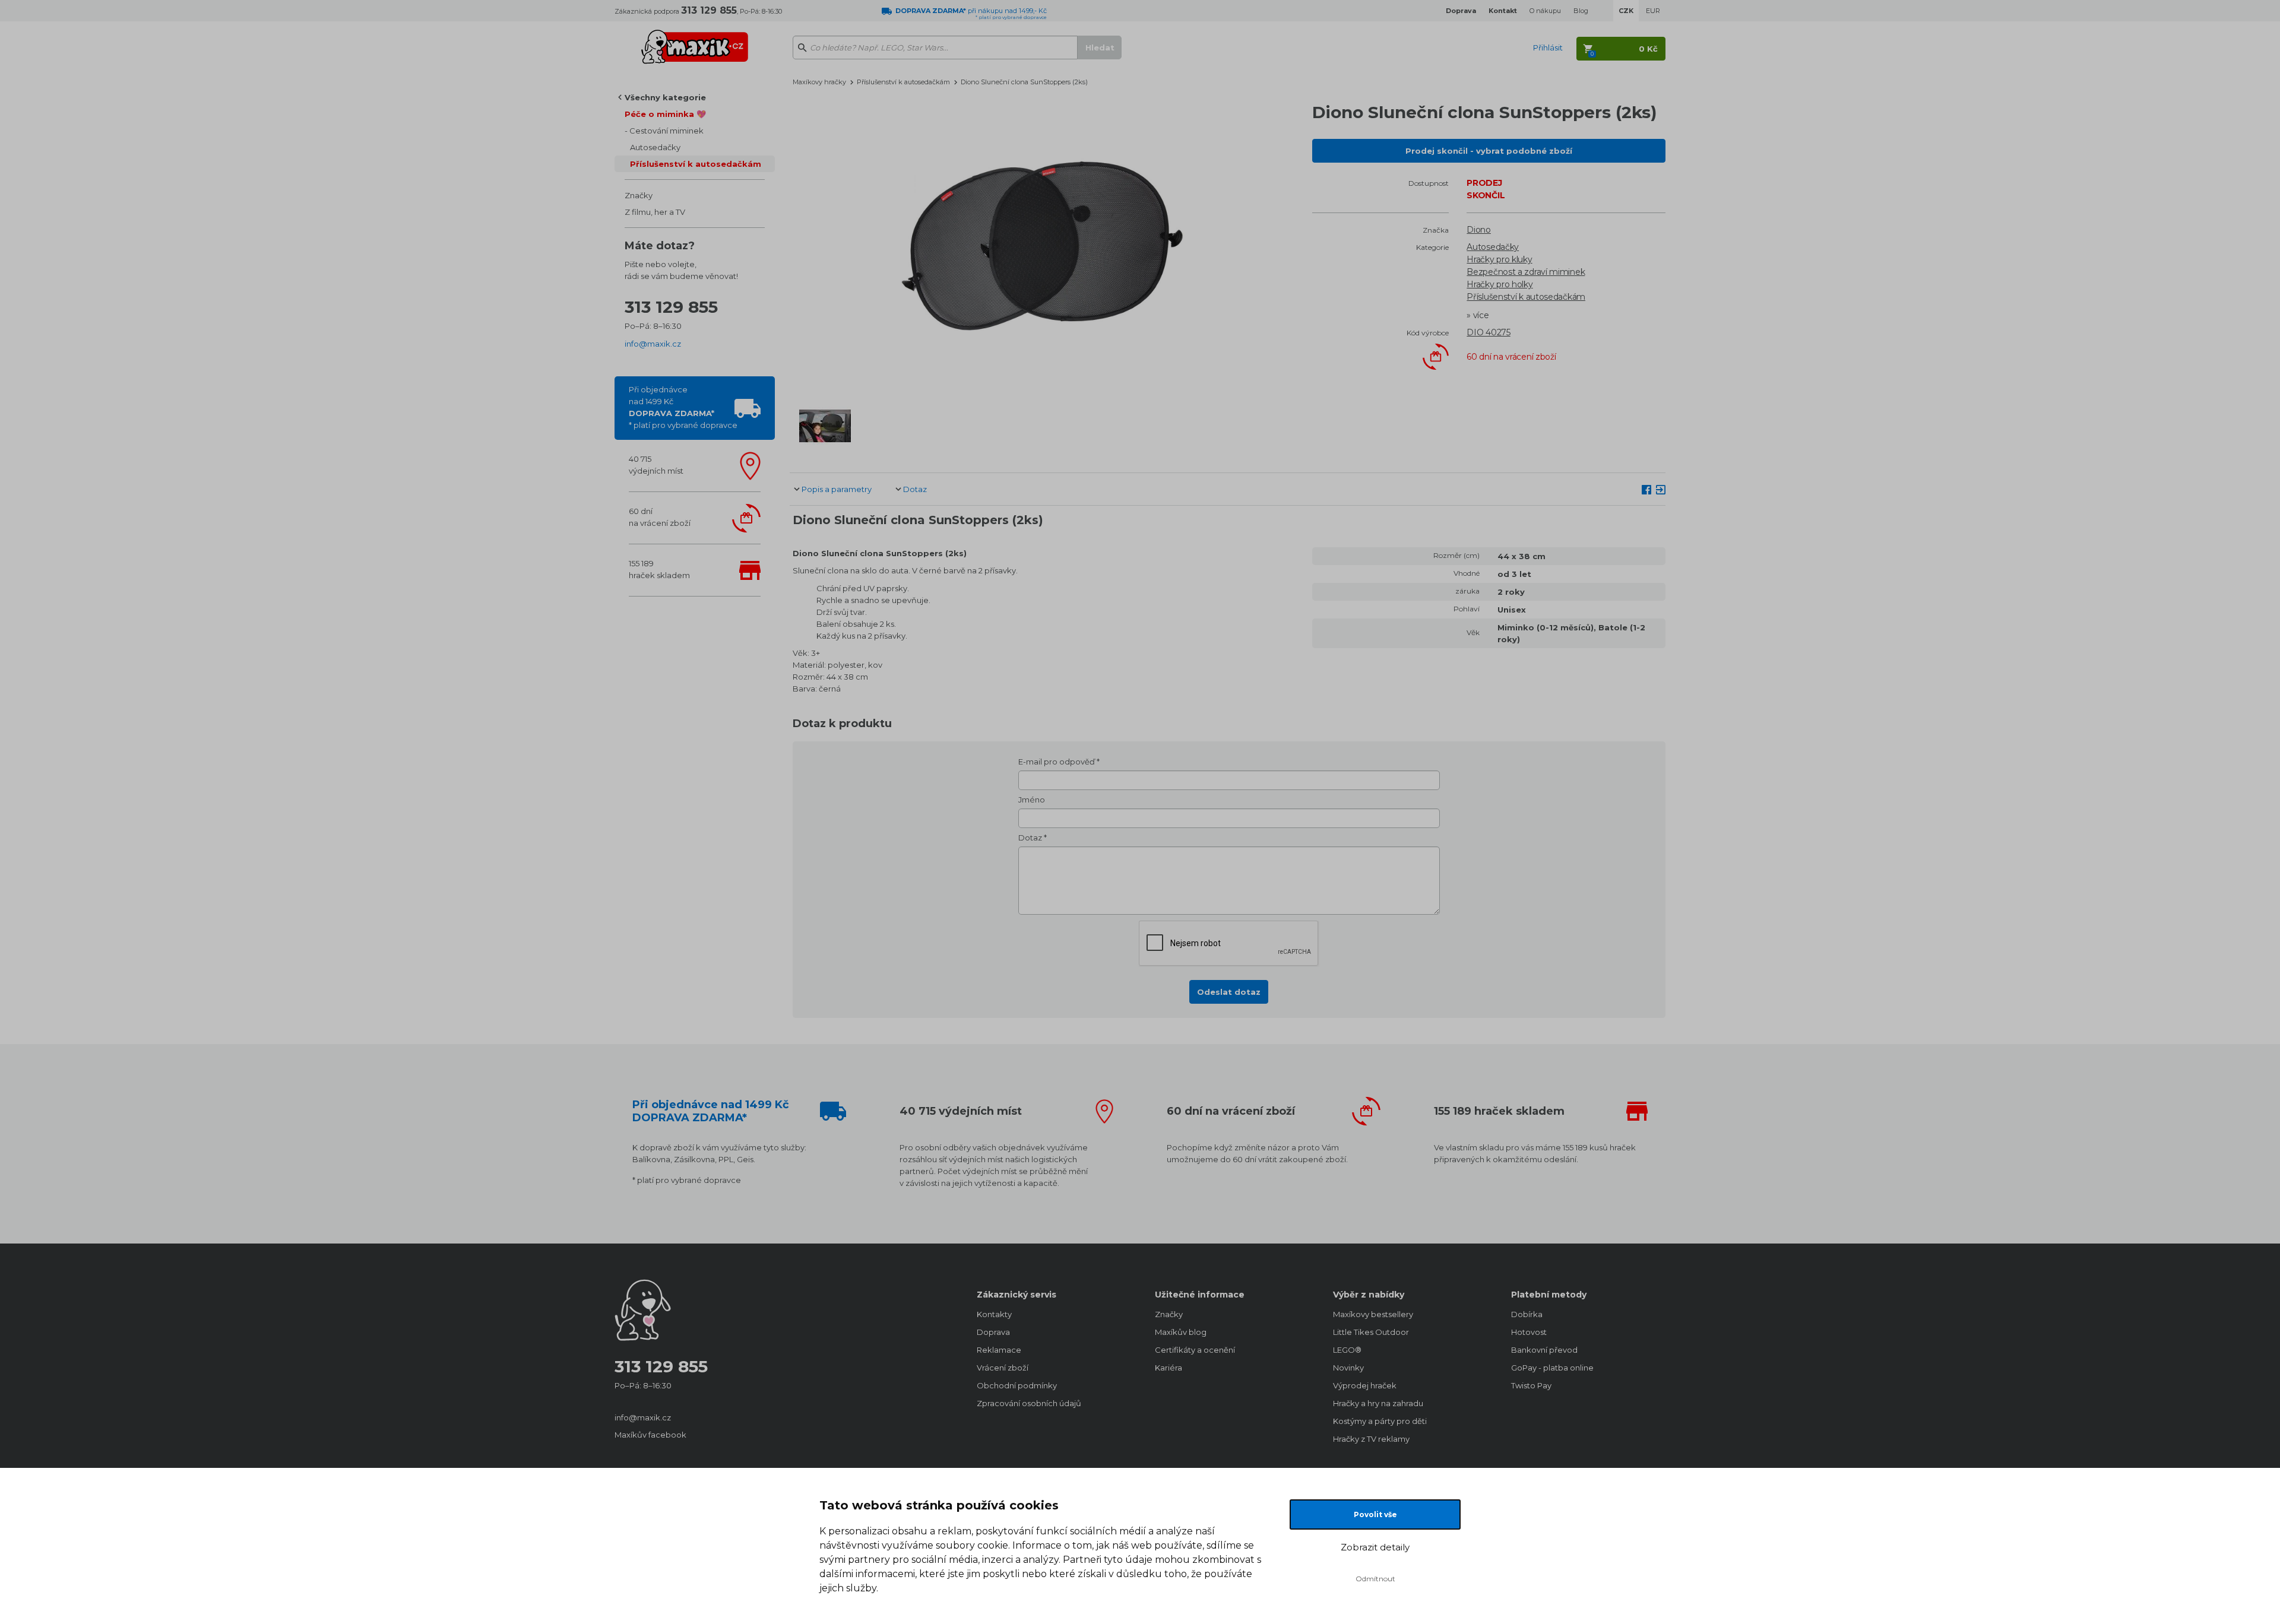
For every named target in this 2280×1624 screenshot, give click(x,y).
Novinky (1348, 1368)
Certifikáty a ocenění (1195, 1350)
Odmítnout (1375, 1579)
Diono (1479, 230)
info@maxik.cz (653, 344)
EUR (1653, 11)
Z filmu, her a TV (655, 212)
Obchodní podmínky (1017, 1385)
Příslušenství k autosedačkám (696, 164)
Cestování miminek (666, 131)
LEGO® (1347, 1350)
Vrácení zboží (1003, 1368)
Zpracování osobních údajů (1029, 1403)
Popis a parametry (837, 489)
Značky (639, 195)
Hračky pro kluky (1499, 259)
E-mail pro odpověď (1057, 762)
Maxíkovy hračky (819, 82)
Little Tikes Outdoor (1371, 1332)
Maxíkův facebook (650, 1435)
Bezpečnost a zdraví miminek (1526, 272)
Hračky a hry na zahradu (1378, 1403)
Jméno (1032, 800)
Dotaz (915, 489)
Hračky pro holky (1500, 284)
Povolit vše (1375, 1514)
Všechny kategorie (665, 97)
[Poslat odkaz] (1661, 489)
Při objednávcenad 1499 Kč (683, 407)
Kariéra (1168, 1368)
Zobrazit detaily (1375, 1547)
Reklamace (999, 1350)
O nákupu (1545, 11)
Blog (1581, 11)
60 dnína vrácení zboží (660, 517)
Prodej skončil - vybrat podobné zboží (1489, 151)
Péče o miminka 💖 (665, 114)
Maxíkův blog (1181, 1332)
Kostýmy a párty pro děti (1380, 1421)
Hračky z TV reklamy (1371, 1439)
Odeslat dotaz (1229, 992)
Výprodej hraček (1365, 1385)
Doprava (993, 1332)
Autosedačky (655, 147)
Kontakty (994, 1314)
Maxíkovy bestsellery (1373, 1314)
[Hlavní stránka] (695, 42)
